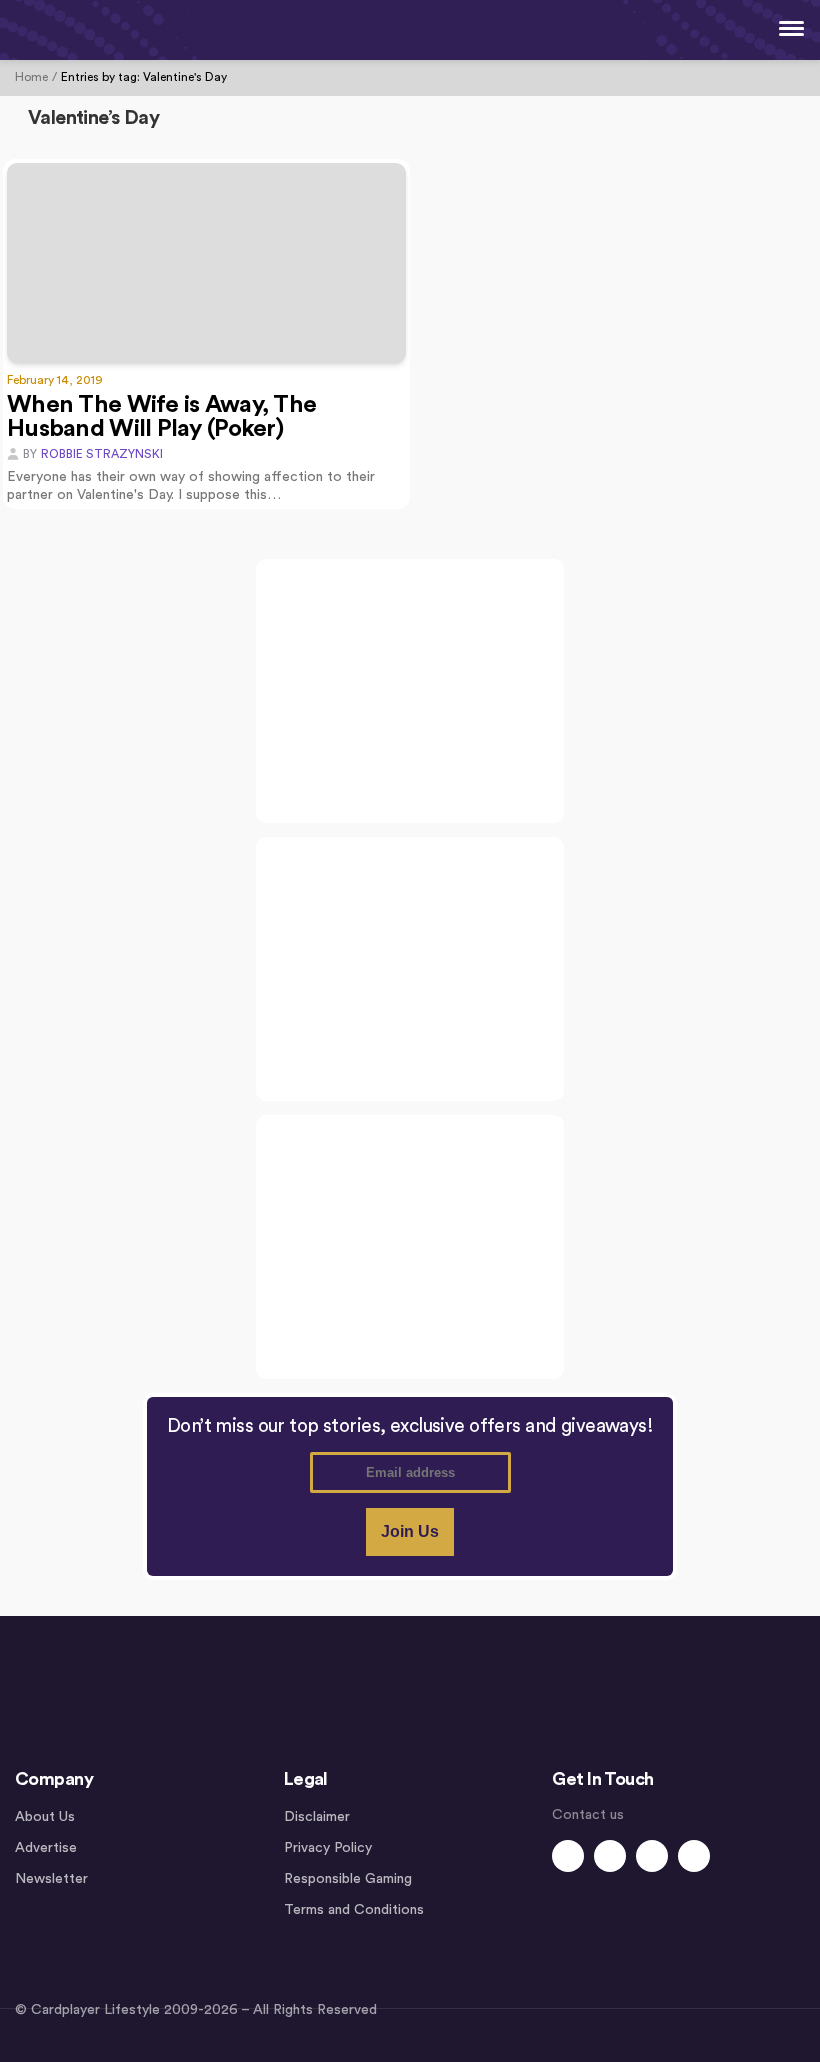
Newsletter (51, 1879)
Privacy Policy (328, 1848)
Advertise (46, 1848)
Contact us (588, 1815)
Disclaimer (317, 1817)
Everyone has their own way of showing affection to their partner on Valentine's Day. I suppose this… (191, 486)
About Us (45, 1817)
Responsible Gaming (348, 1879)
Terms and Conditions (354, 1910)
